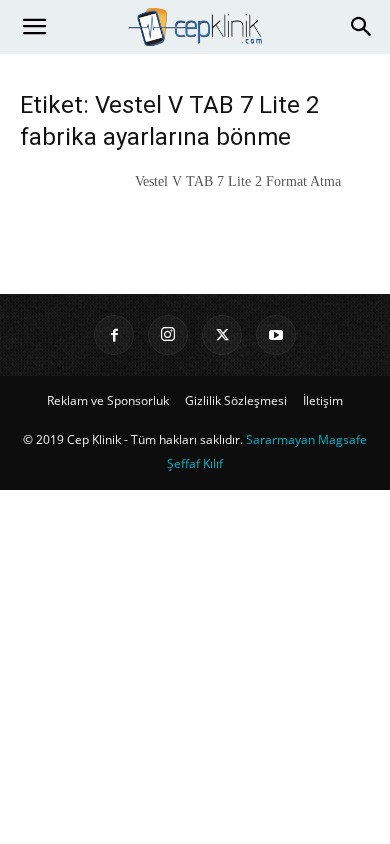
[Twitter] (222, 335)
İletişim (323, 400)
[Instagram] (168, 335)
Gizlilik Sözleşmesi (236, 400)
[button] (34, 27)
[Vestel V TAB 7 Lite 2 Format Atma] (70, 206)
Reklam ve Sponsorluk (108, 400)
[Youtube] (276, 335)
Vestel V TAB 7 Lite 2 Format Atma (238, 181)
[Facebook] (114, 335)
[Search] (362, 27)
